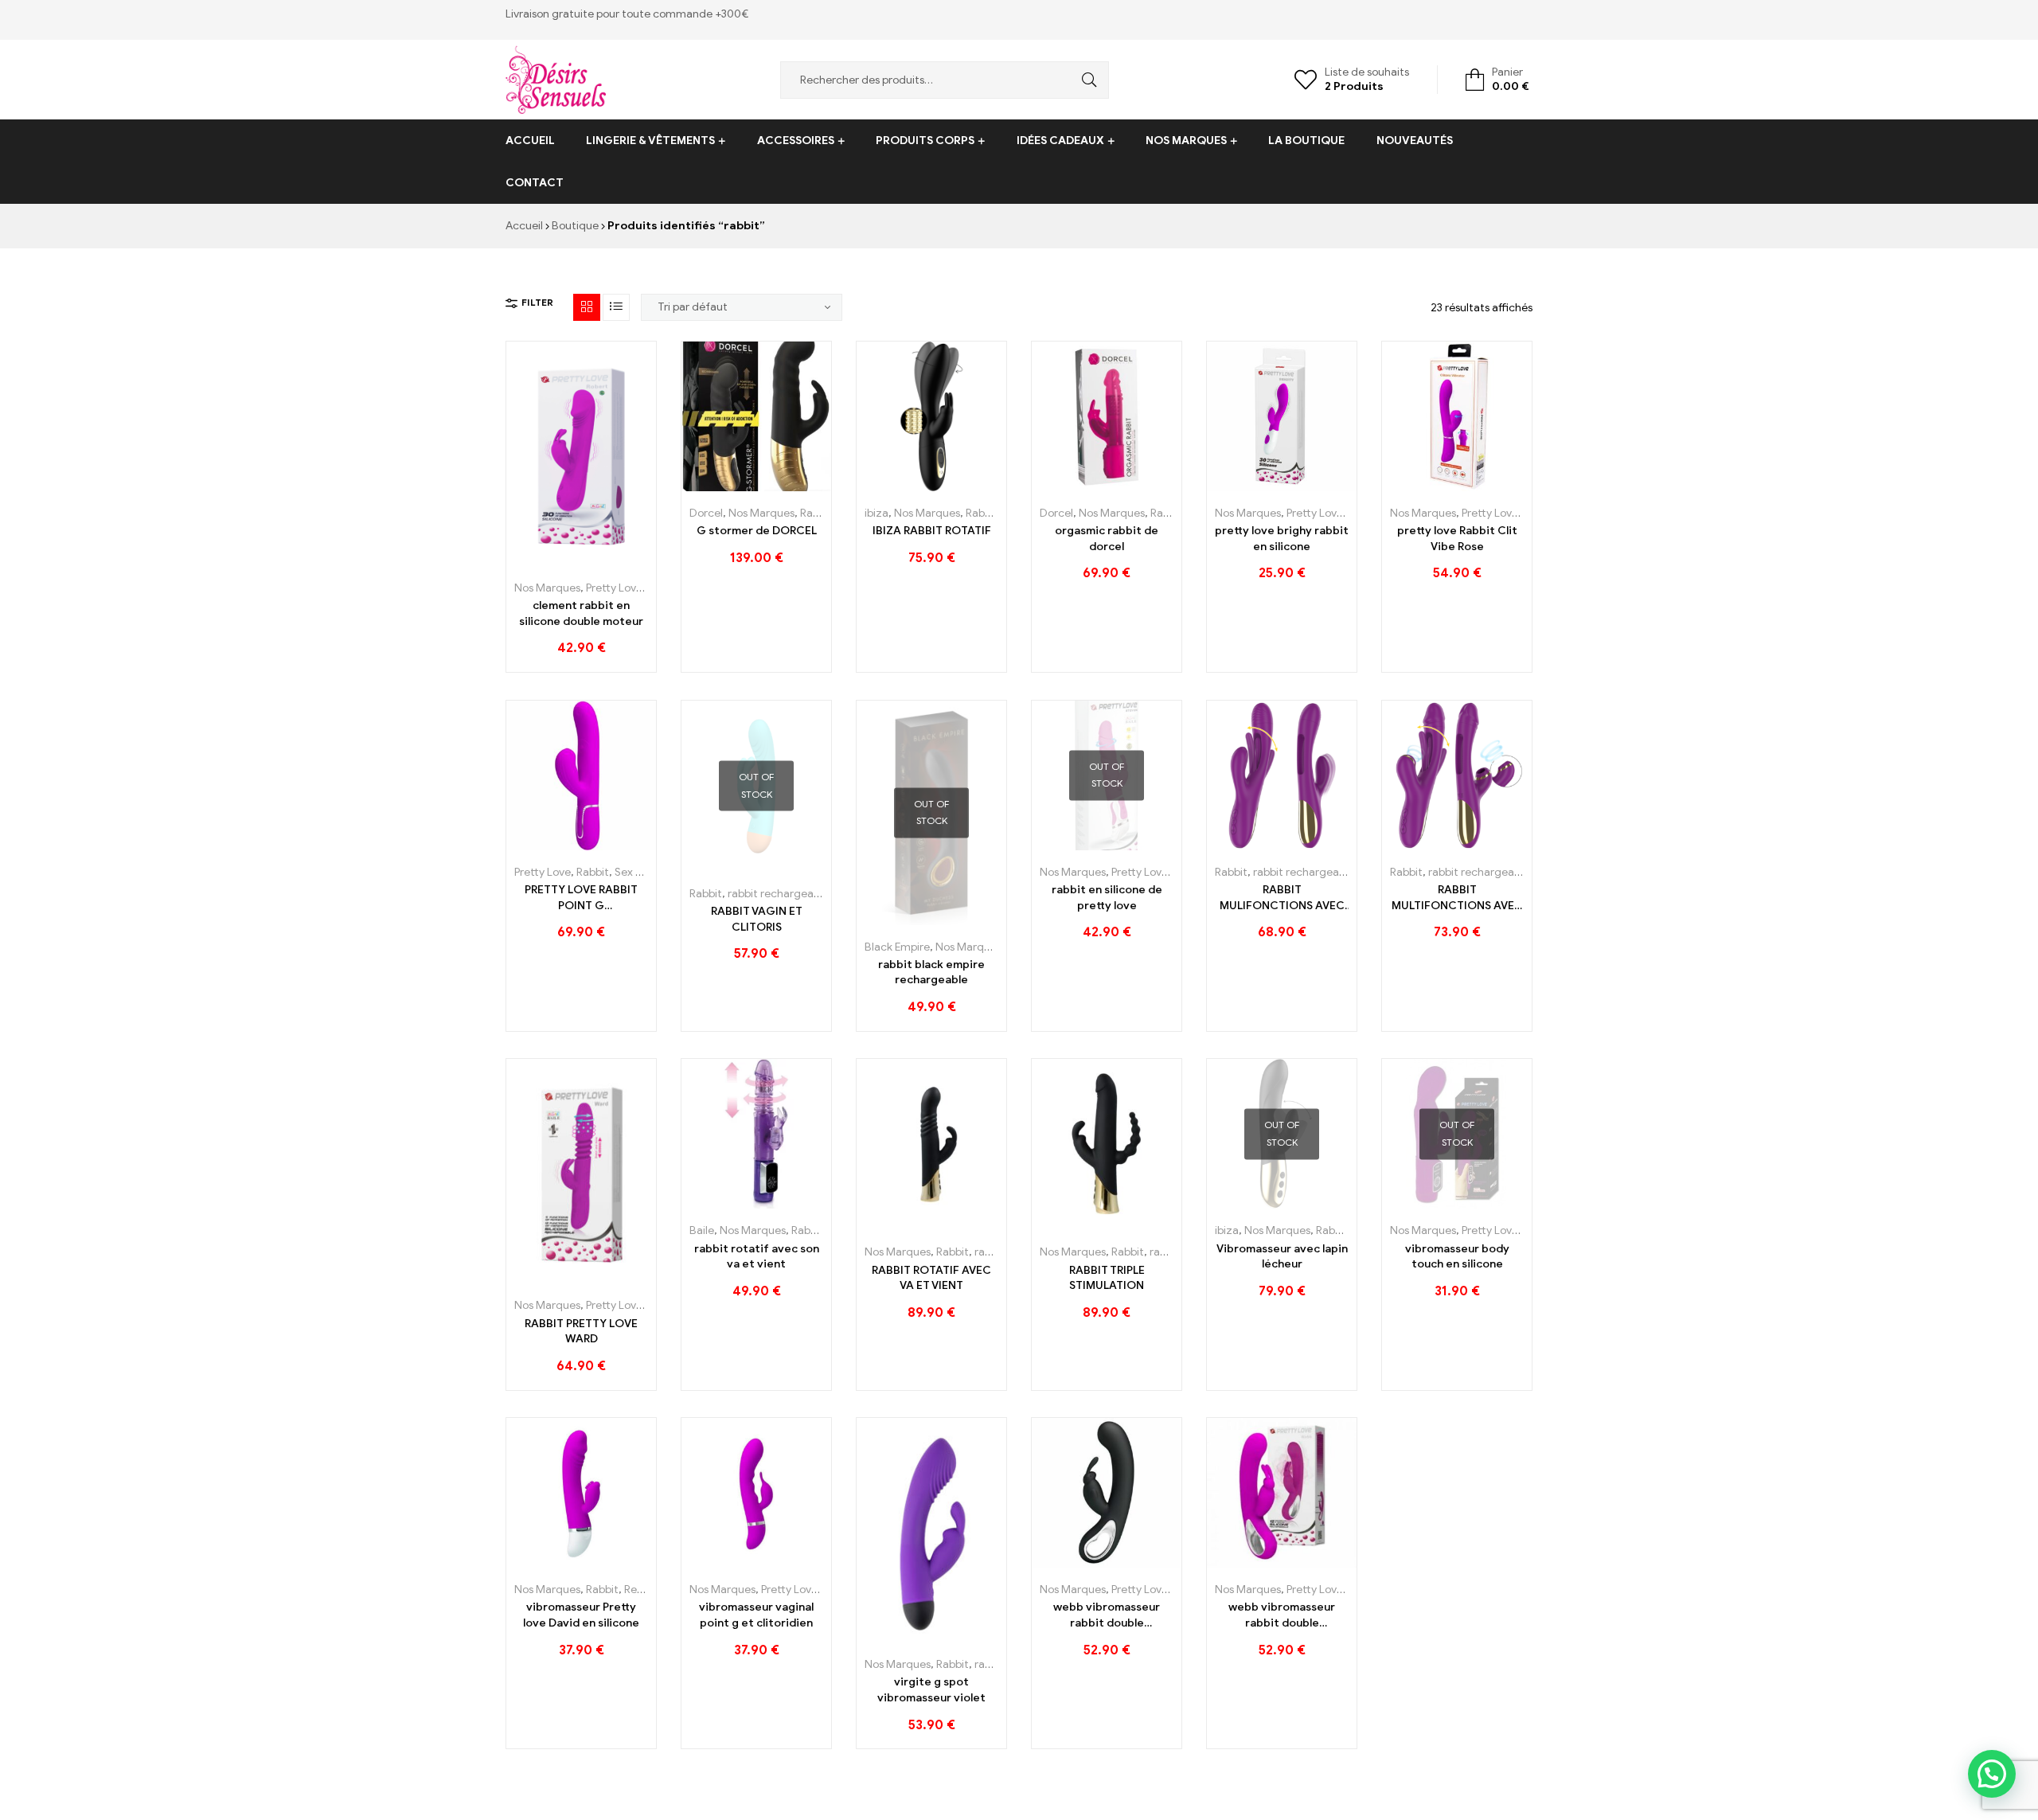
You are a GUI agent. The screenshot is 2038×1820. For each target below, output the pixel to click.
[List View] (616, 307)
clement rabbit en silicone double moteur (581, 613)
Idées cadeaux (1060, 141)
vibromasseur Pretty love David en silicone (581, 1615)
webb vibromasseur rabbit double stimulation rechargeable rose (1282, 1615)
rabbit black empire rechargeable (931, 972)
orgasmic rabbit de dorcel (1107, 539)
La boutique (1306, 141)
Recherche (1085, 80)
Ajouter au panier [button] (546, 560)
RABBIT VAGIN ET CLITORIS (757, 919)
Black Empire (897, 947)
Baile (702, 1230)
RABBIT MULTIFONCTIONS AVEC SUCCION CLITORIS (1457, 898)
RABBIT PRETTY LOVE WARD (581, 1332)
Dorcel (706, 513)
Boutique (575, 226)
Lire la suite (721, 866)
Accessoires (796, 141)
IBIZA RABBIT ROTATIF (932, 531)
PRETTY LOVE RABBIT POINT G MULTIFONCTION (581, 898)
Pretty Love (614, 588)
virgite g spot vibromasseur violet (931, 1690)
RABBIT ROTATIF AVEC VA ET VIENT (931, 1278)
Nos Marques (1186, 141)
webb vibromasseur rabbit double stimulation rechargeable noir (1107, 1615)
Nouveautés (1415, 141)
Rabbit (816, 513)
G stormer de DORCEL (757, 531)
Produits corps (925, 141)
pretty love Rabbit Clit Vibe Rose (1457, 539)
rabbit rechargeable (778, 894)
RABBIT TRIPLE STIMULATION (1107, 1278)
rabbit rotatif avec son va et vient (757, 1257)
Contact (535, 183)
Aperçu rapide (617, 560)
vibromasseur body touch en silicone (1457, 1257)
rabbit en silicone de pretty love (1107, 898)
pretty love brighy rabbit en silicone (1282, 539)
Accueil (530, 141)
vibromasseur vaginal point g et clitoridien (756, 1615)
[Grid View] (587, 307)
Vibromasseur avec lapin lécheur (1282, 1257)
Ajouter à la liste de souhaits (582, 560)
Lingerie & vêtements (650, 141)
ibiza (876, 513)
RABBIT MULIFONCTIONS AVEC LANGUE (1282, 898)
